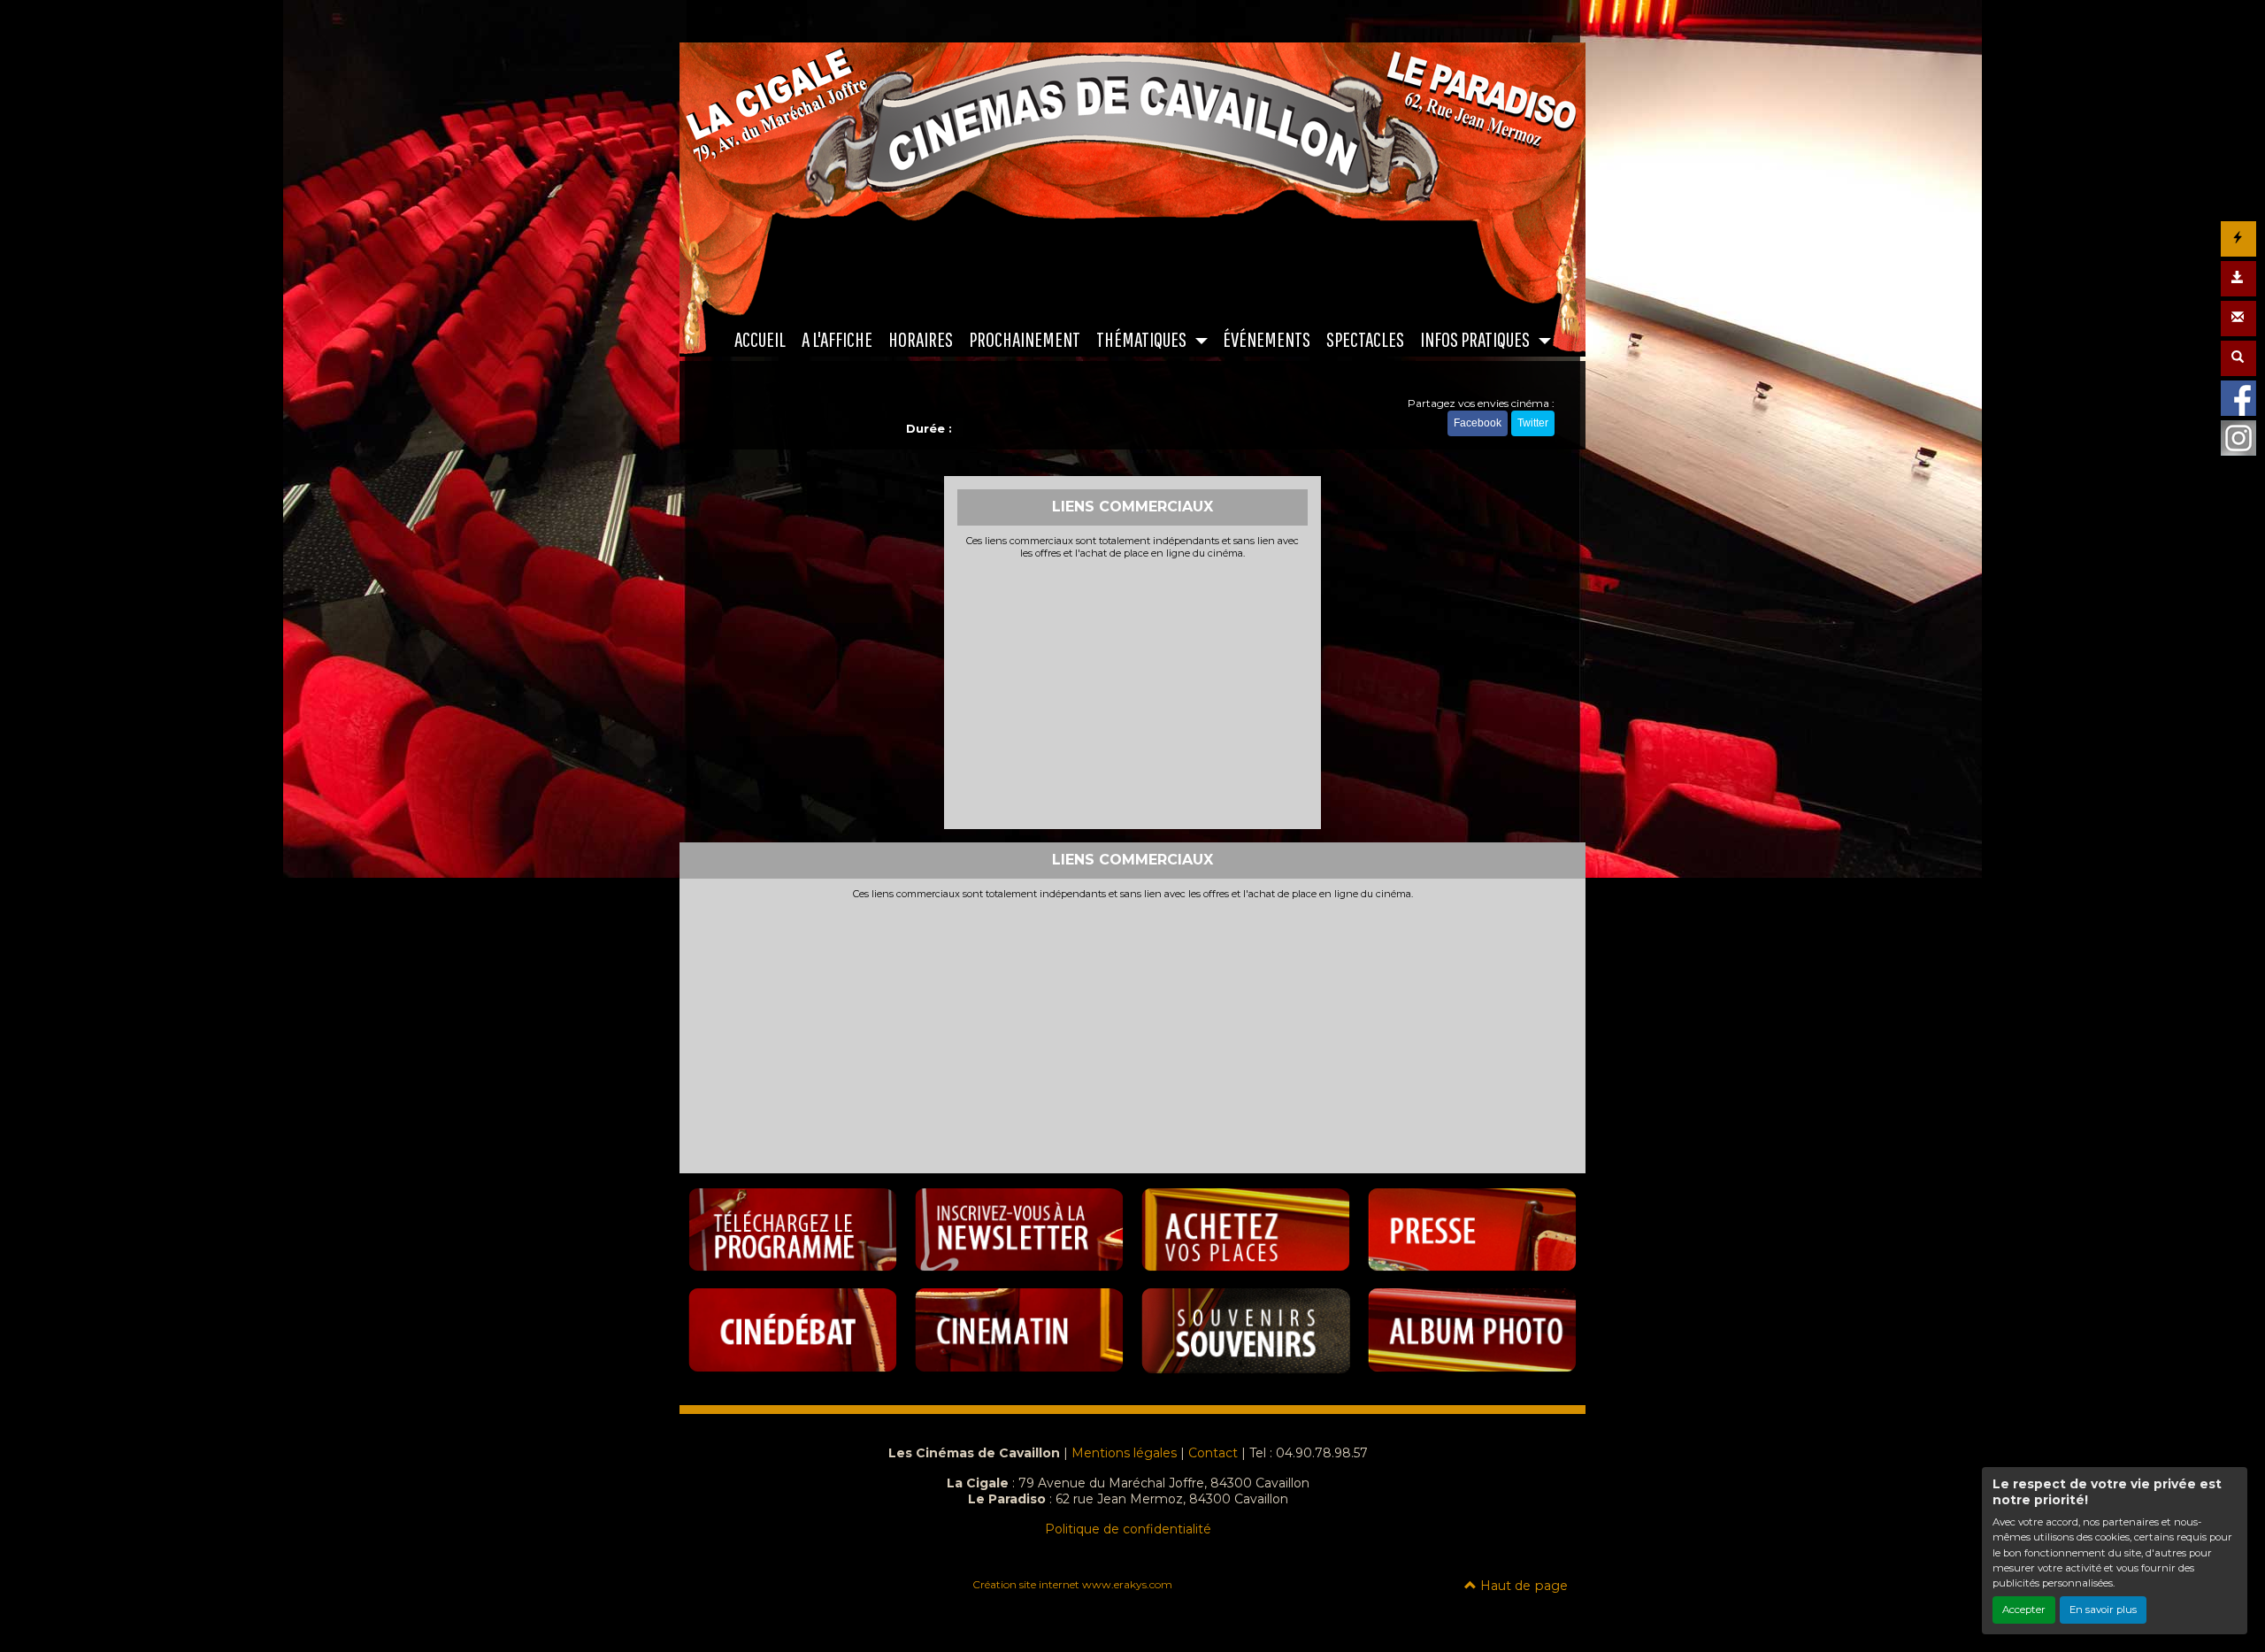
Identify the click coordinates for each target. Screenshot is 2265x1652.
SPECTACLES (1365, 339)
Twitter (1533, 423)
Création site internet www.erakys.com (1072, 1584)
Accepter (2024, 1610)
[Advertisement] (1133, 692)
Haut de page (1522, 1586)
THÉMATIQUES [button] (1143, 339)
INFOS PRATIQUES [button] (1476, 339)
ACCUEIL (760, 339)
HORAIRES (921, 339)
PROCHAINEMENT (1025, 339)
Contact (1213, 1453)
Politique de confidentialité (1128, 1529)
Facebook (1478, 423)
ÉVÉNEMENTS (1267, 339)
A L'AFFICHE (837, 339)
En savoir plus (2103, 1610)
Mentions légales (1124, 1453)
